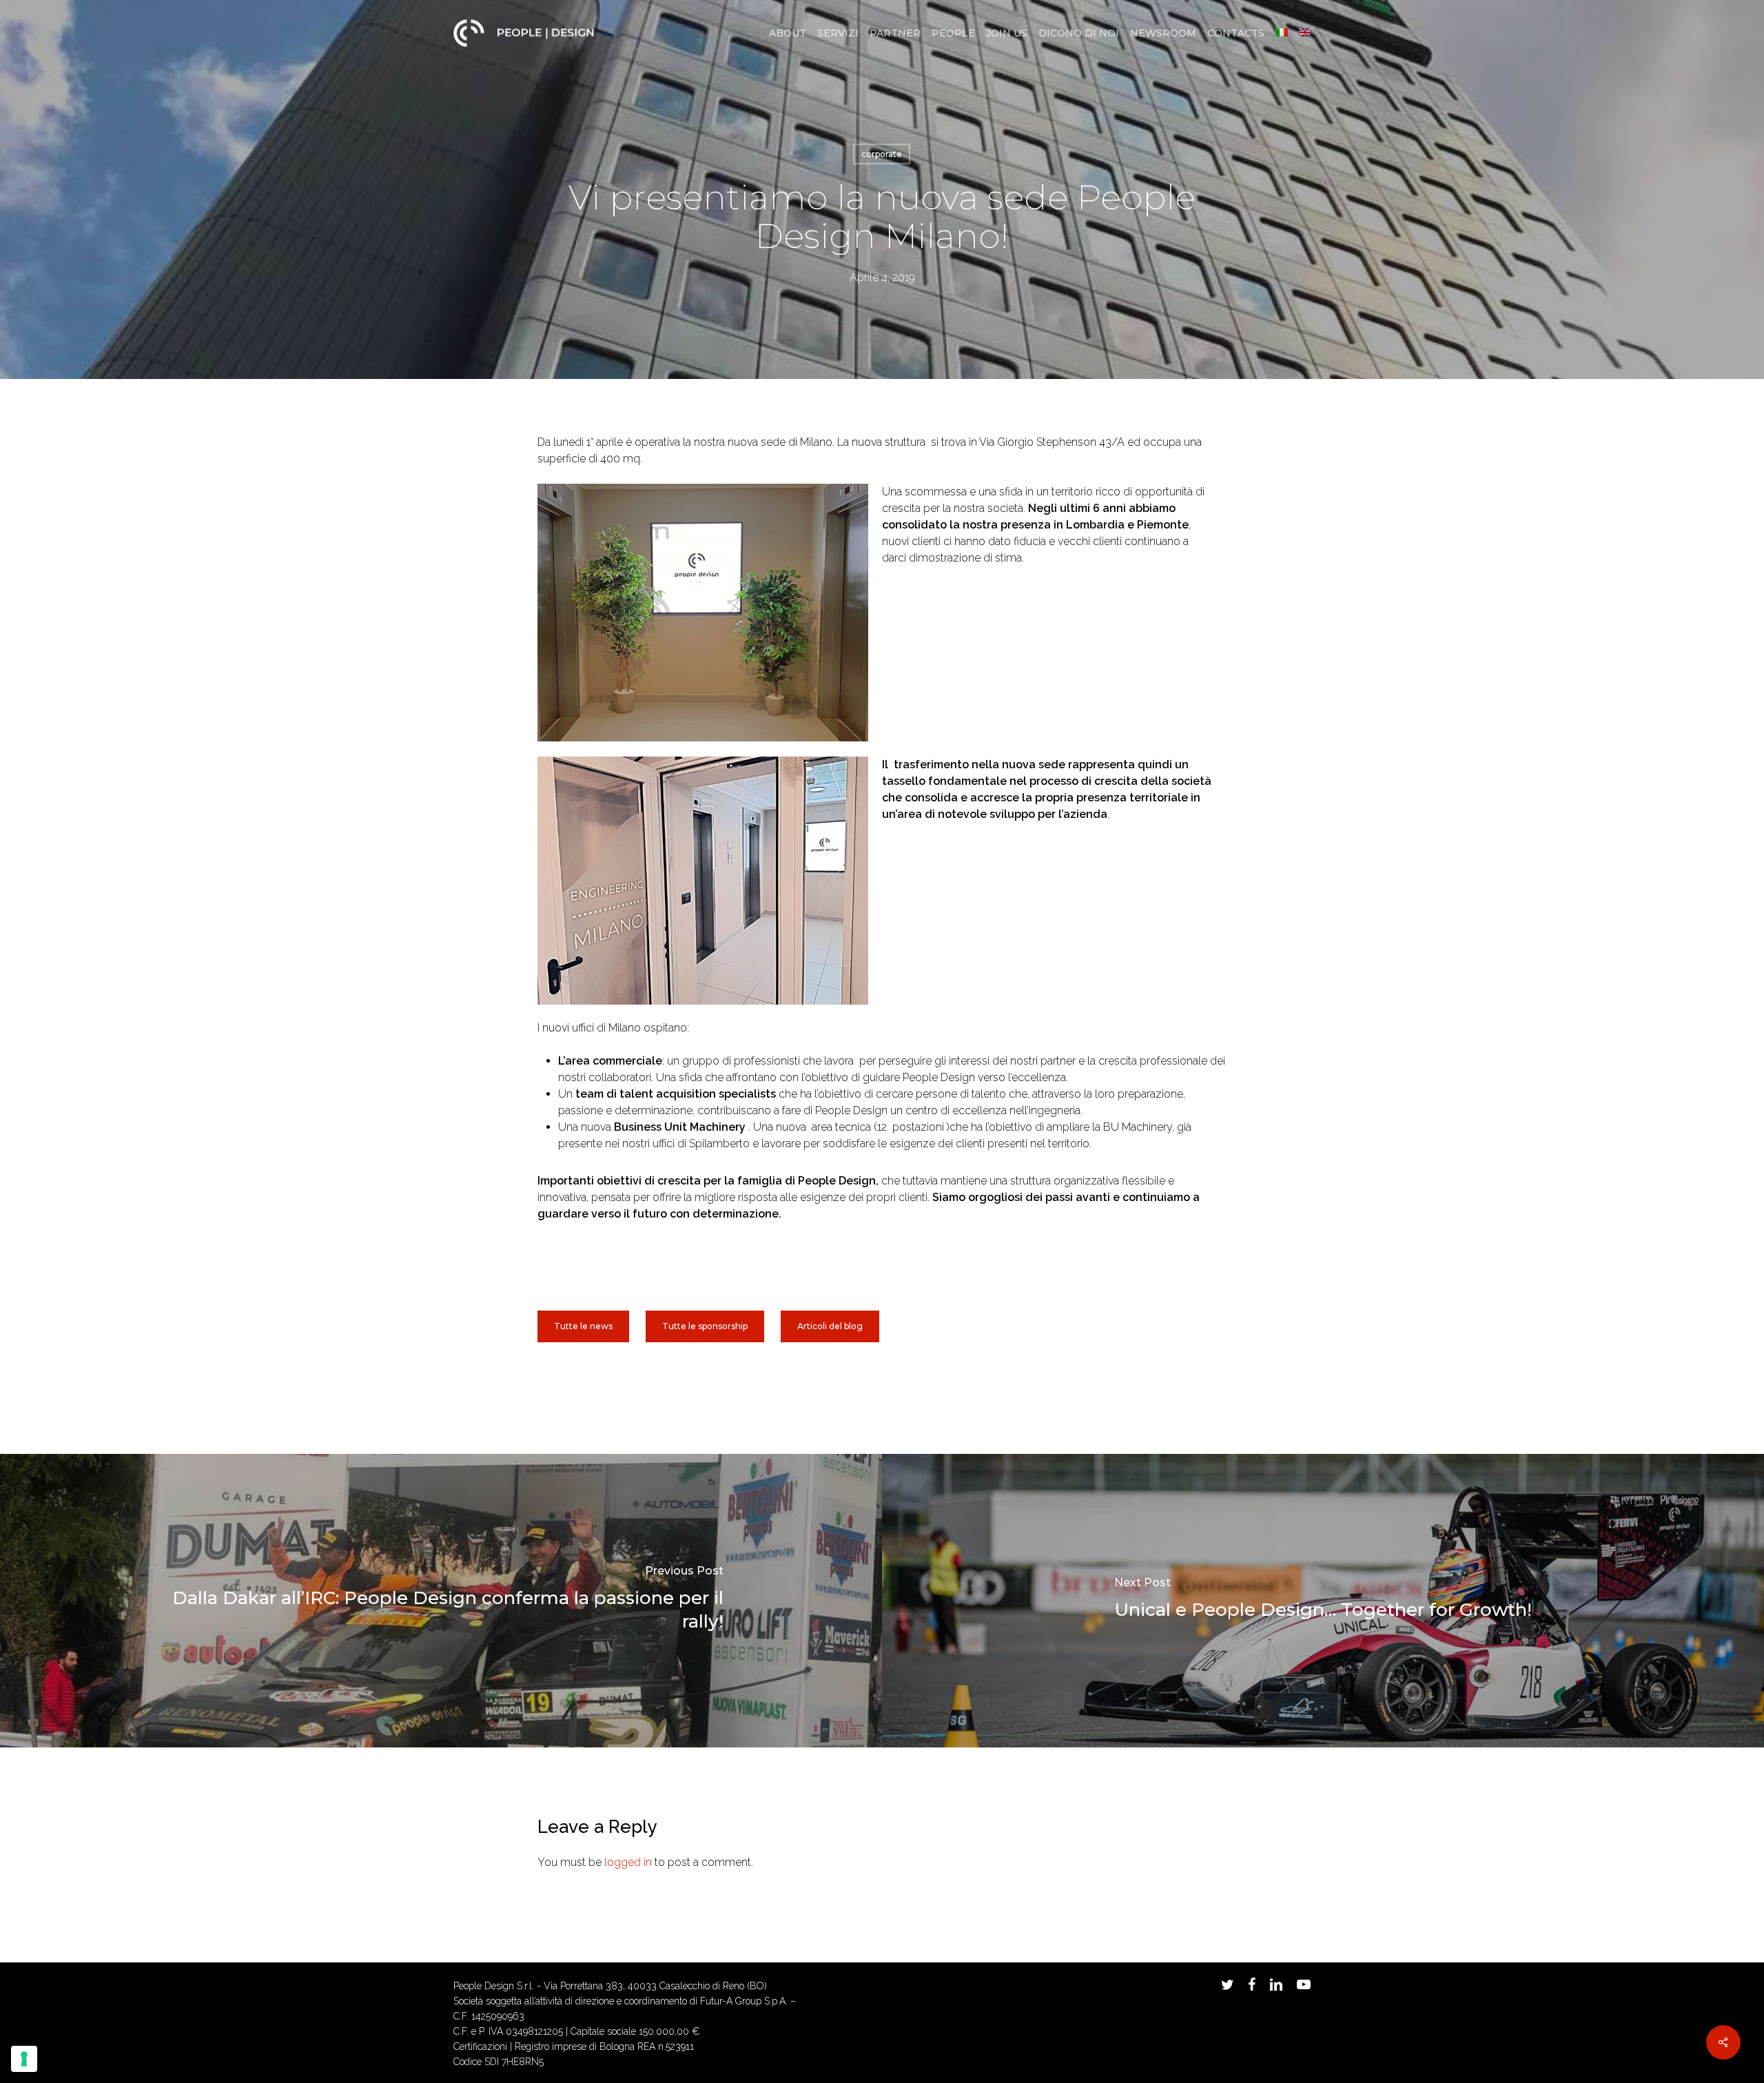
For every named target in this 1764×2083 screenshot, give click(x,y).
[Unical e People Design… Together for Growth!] (1323, 1601)
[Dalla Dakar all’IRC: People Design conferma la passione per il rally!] (441, 1601)
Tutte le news (583, 1326)
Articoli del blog (830, 1326)
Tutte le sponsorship (705, 1326)
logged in (628, 1862)
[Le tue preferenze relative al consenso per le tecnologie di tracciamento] (24, 2059)
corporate (882, 154)
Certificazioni (480, 2046)
